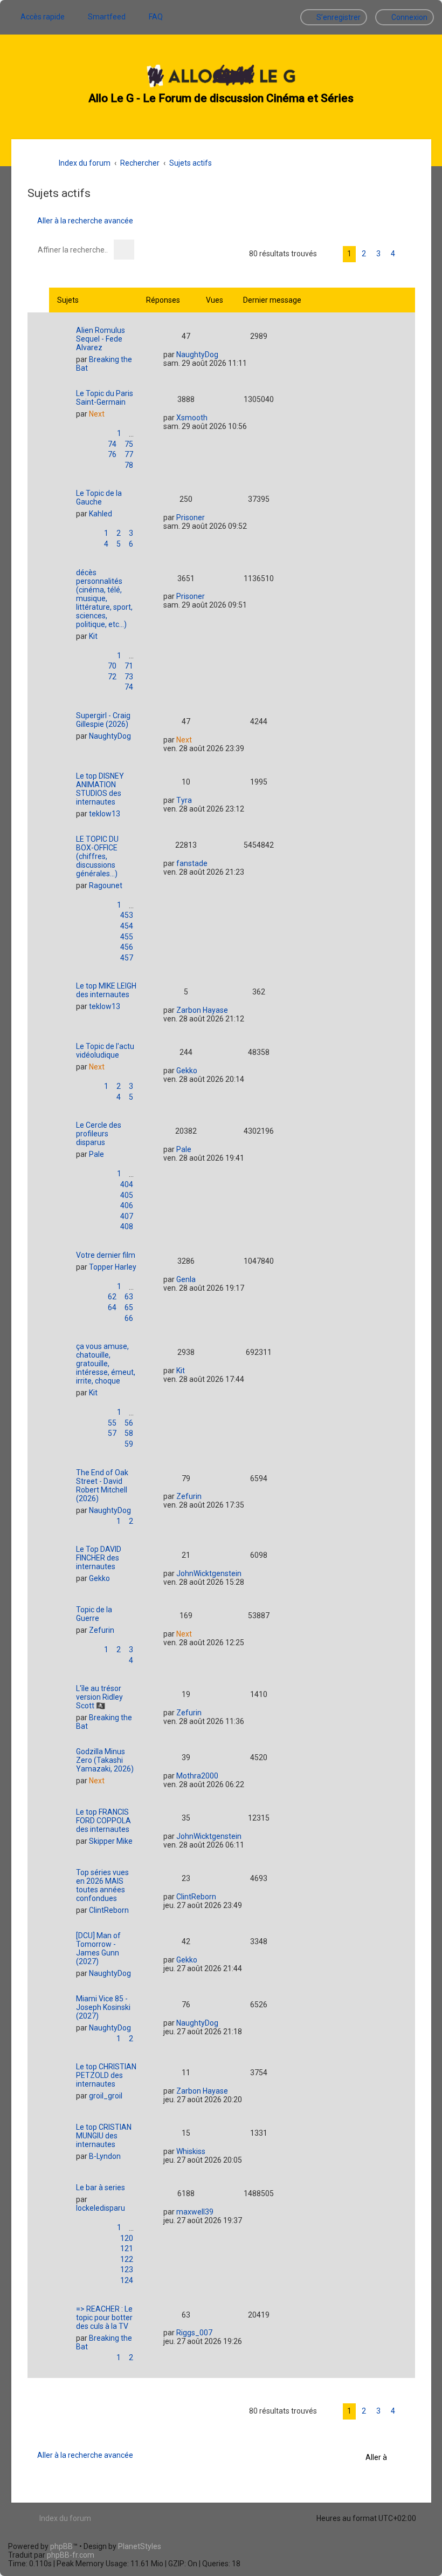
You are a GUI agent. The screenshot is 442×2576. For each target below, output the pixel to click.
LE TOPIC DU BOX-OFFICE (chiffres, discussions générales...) (97, 856)
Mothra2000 (197, 1776)
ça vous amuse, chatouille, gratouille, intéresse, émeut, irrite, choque (106, 1364)
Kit (93, 636)
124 (127, 2280)
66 (129, 1318)
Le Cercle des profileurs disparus (99, 1134)
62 (112, 1297)
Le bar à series (101, 2187)
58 (129, 1433)
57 (112, 1433)
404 (127, 1184)
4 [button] (393, 254)
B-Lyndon (105, 2156)
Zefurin (189, 1496)
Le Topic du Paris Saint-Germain (105, 398)
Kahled (101, 514)
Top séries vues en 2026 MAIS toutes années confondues (102, 1885)
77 (129, 454)
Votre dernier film (106, 1255)
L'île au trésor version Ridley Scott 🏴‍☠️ (99, 1697)
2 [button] (364, 254)
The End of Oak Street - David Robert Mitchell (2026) (102, 1485)
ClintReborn (109, 1910)
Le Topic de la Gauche (99, 498)
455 (127, 937)
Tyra (184, 800)
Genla (186, 1279)
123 (127, 2270)
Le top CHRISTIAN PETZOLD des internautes (106, 2075)
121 (127, 2248)
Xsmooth (192, 418)
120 (127, 2238)
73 (129, 677)
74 (112, 444)
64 (112, 1307)
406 (127, 1205)
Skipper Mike (111, 1841)
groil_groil (106, 2096)
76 (112, 454)
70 (112, 666)
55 (112, 1423)
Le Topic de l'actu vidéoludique (105, 1051)
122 (127, 2259)
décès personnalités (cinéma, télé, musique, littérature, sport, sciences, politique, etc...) (104, 598)
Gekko (187, 1071)
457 (127, 958)
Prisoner (191, 517)
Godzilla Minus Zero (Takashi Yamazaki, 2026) (105, 1760)
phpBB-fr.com (71, 2555)
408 (127, 1226)
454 (127, 926)
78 (129, 465)
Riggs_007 (194, 2333)
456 (127, 947)
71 (129, 666)
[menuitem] (102, 17)
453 (127, 915)
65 (129, 1307)
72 (112, 677)
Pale (96, 1154)
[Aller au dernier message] (226, 354)
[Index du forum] (221, 77)
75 (129, 444)
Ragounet (106, 885)
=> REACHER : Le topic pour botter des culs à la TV (104, 2318)
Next (97, 414)
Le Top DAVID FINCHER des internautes (99, 1558)
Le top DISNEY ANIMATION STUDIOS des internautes (100, 789)
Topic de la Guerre (94, 1614)
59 (129, 1444)
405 (127, 1195)
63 (129, 1297)
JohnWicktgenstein (209, 1573)
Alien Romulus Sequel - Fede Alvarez (101, 339)
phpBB (61, 2546)
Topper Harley (113, 1267)
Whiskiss (191, 2151)
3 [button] (378, 254)
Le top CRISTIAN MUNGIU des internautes (104, 2136)
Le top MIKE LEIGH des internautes (106, 990)
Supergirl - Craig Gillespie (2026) (103, 720)
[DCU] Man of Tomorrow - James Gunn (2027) (98, 1948)
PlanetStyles (140, 2546)
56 (129, 1423)
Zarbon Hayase (202, 1010)
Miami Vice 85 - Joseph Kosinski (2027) (103, 2007)
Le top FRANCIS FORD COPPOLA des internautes (103, 1821)
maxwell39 (195, 2212)
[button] (408, 254)
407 (127, 1216)
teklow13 (105, 814)
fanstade (192, 863)
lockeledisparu (101, 2208)
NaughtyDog (197, 355)
